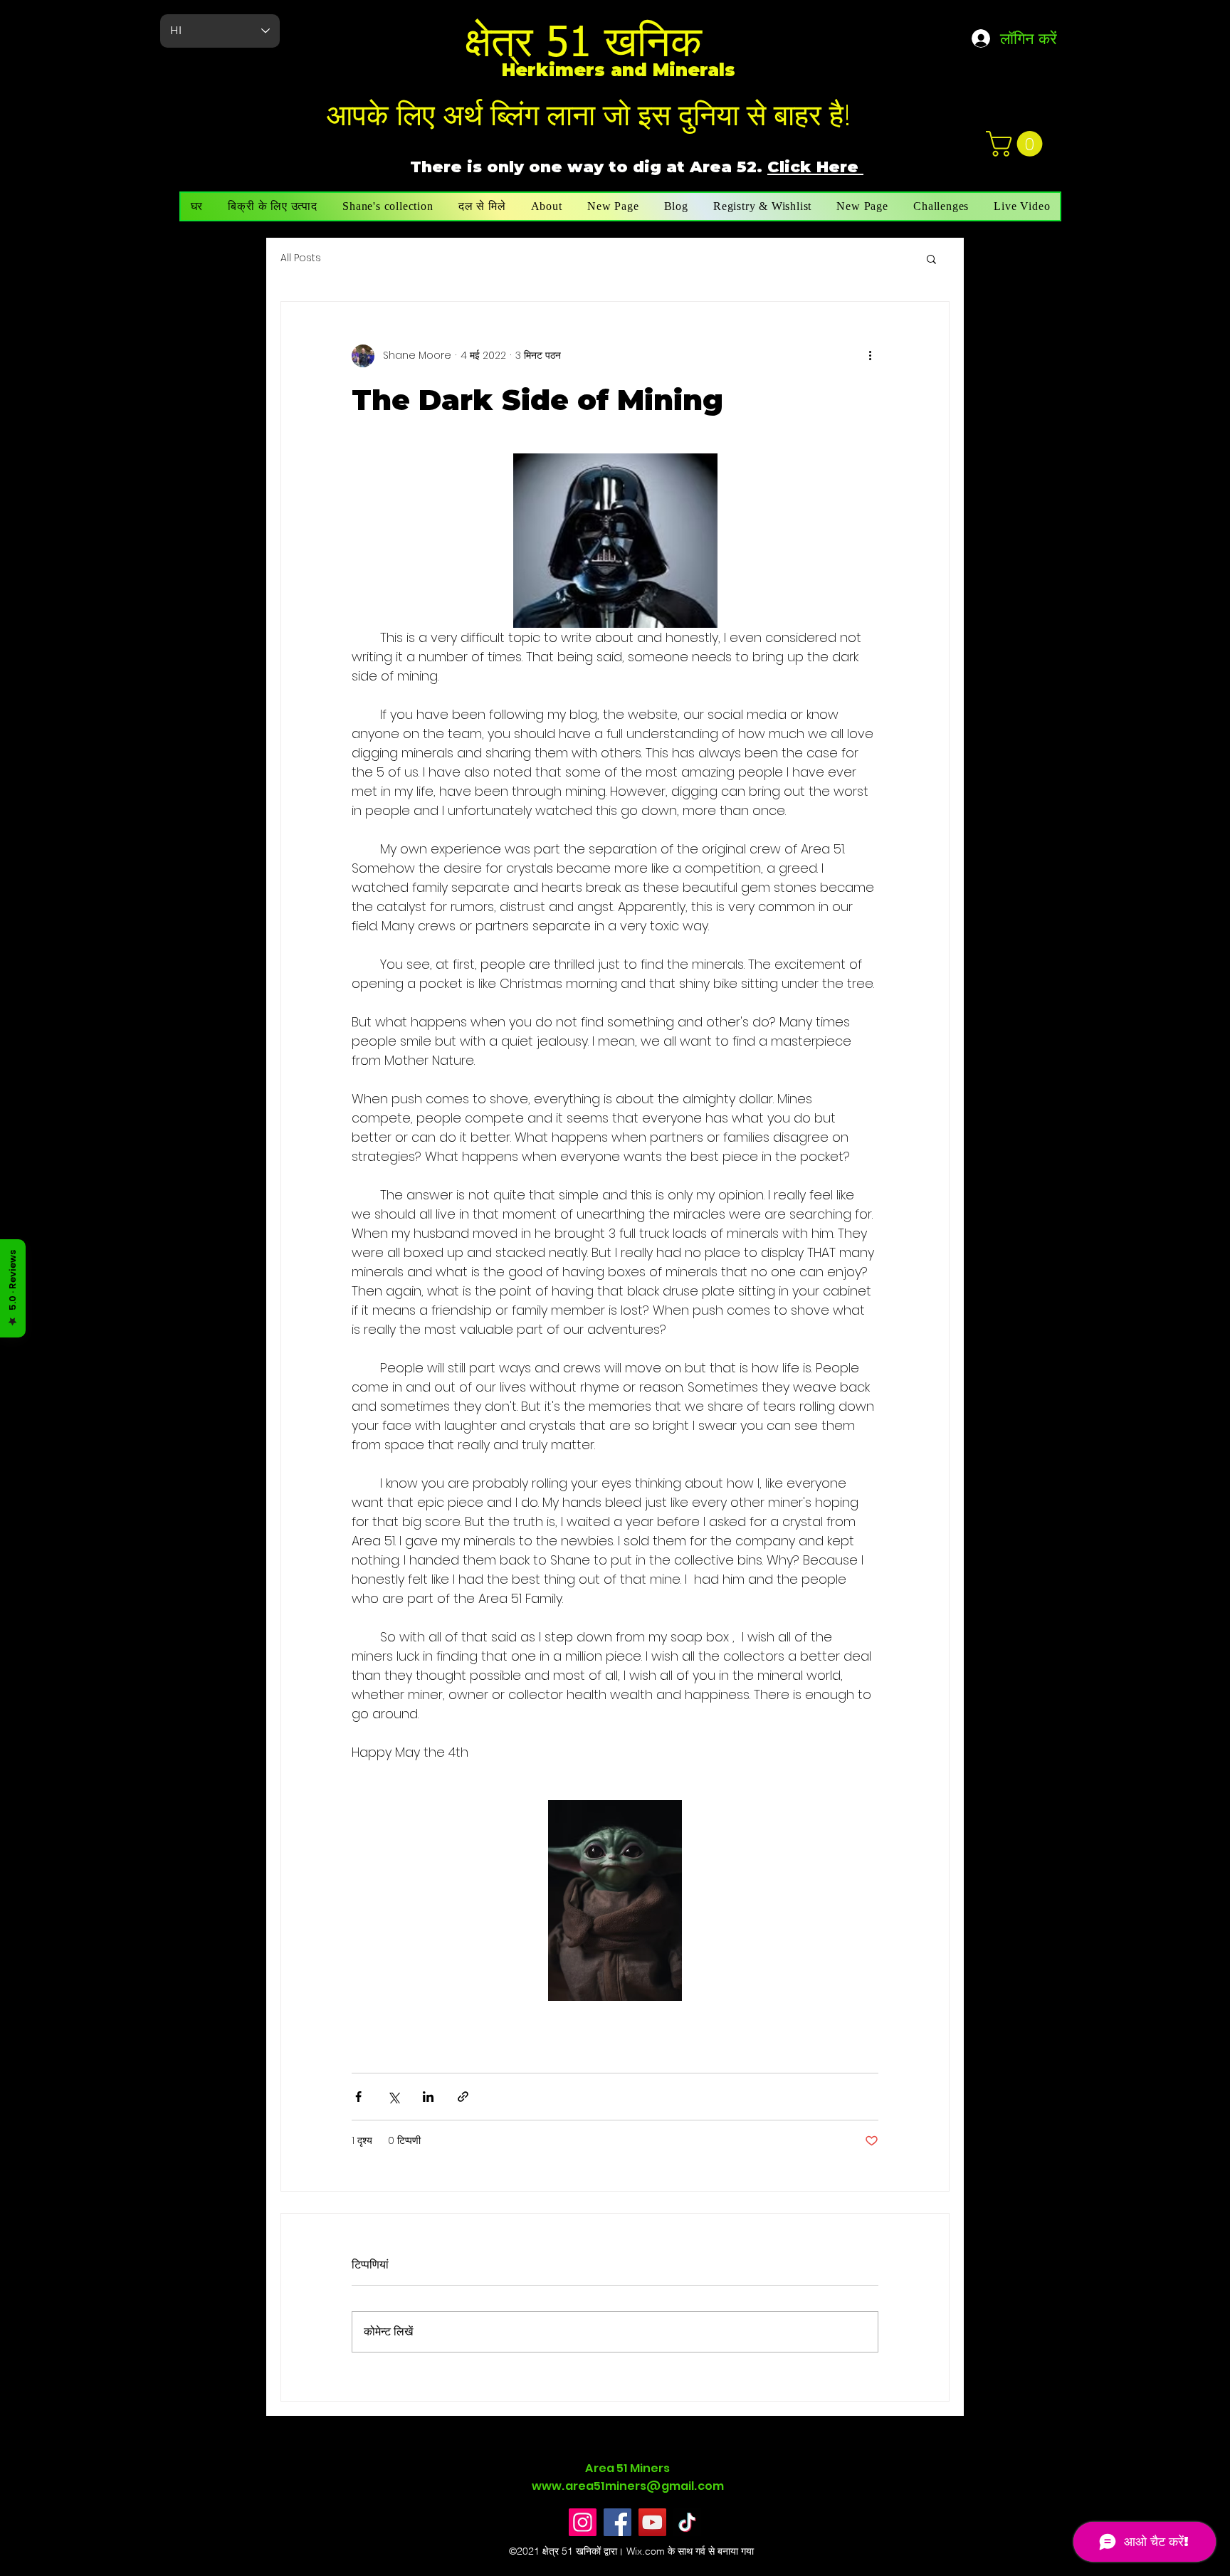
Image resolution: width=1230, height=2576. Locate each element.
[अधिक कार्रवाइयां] (870, 356)
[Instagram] (583, 2522)
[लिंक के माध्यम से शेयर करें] (463, 2097)
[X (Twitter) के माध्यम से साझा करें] (393, 2097)
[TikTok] (687, 2522)
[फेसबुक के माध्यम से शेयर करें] (358, 2097)
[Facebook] (617, 2522)
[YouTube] (652, 2522)
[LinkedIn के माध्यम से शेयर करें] (428, 2097)
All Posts (301, 258)
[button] (1017, 144)
